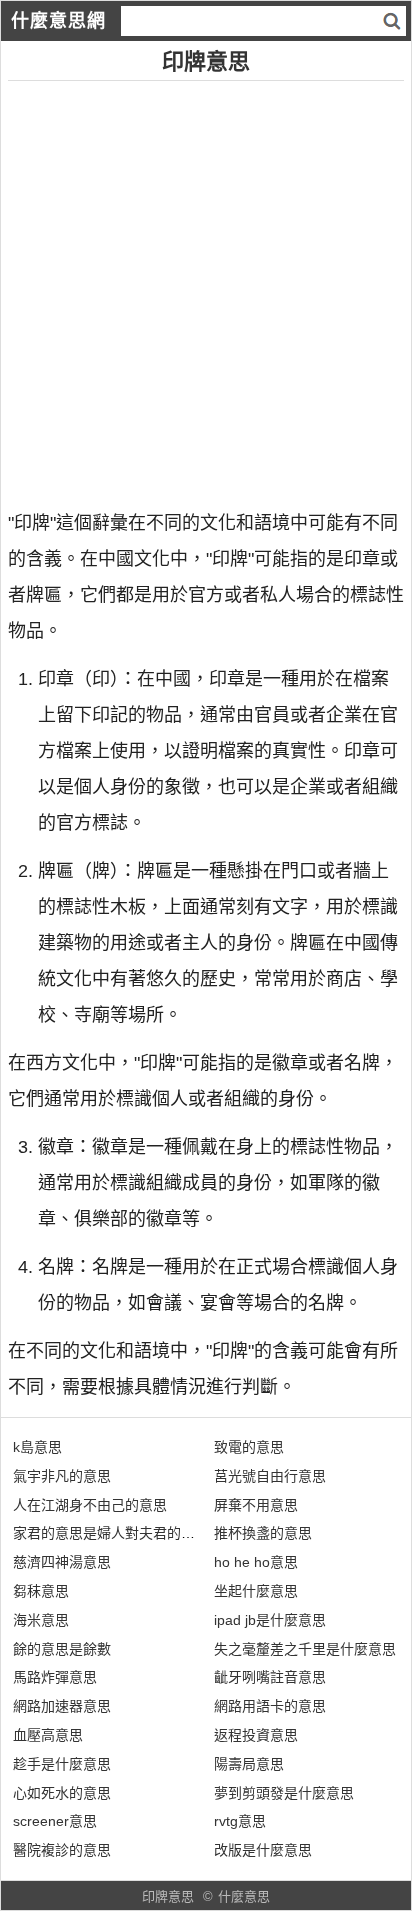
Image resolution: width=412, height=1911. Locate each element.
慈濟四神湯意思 (62, 1562)
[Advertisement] (206, 287)
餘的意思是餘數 (62, 1649)
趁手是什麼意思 (62, 1764)
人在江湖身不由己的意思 (90, 1505)
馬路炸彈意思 (55, 1677)
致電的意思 (249, 1447)
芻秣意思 (41, 1591)
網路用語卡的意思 (270, 1706)
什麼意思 (244, 1896)
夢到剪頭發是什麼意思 (284, 1793)
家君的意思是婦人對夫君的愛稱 (111, 1533)
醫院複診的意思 (62, 1850)
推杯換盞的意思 (263, 1533)
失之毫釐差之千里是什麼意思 (305, 1649)
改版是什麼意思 (263, 1850)
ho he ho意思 (256, 1562)
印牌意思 (168, 1896)
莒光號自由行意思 (270, 1476)
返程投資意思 (256, 1735)
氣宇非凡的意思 (62, 1476)
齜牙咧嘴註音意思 (270, 1677)
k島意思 (37, 1447)
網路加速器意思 (62, 1706)
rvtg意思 (240, 1821)
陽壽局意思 (249, 1764)
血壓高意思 (48, 1735)
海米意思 (41, 1620)
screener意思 (55, 1821)
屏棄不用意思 (256, 1505)
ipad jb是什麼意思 (270, 1620)
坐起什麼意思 (256, 1591)
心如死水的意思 (62, 1793)
